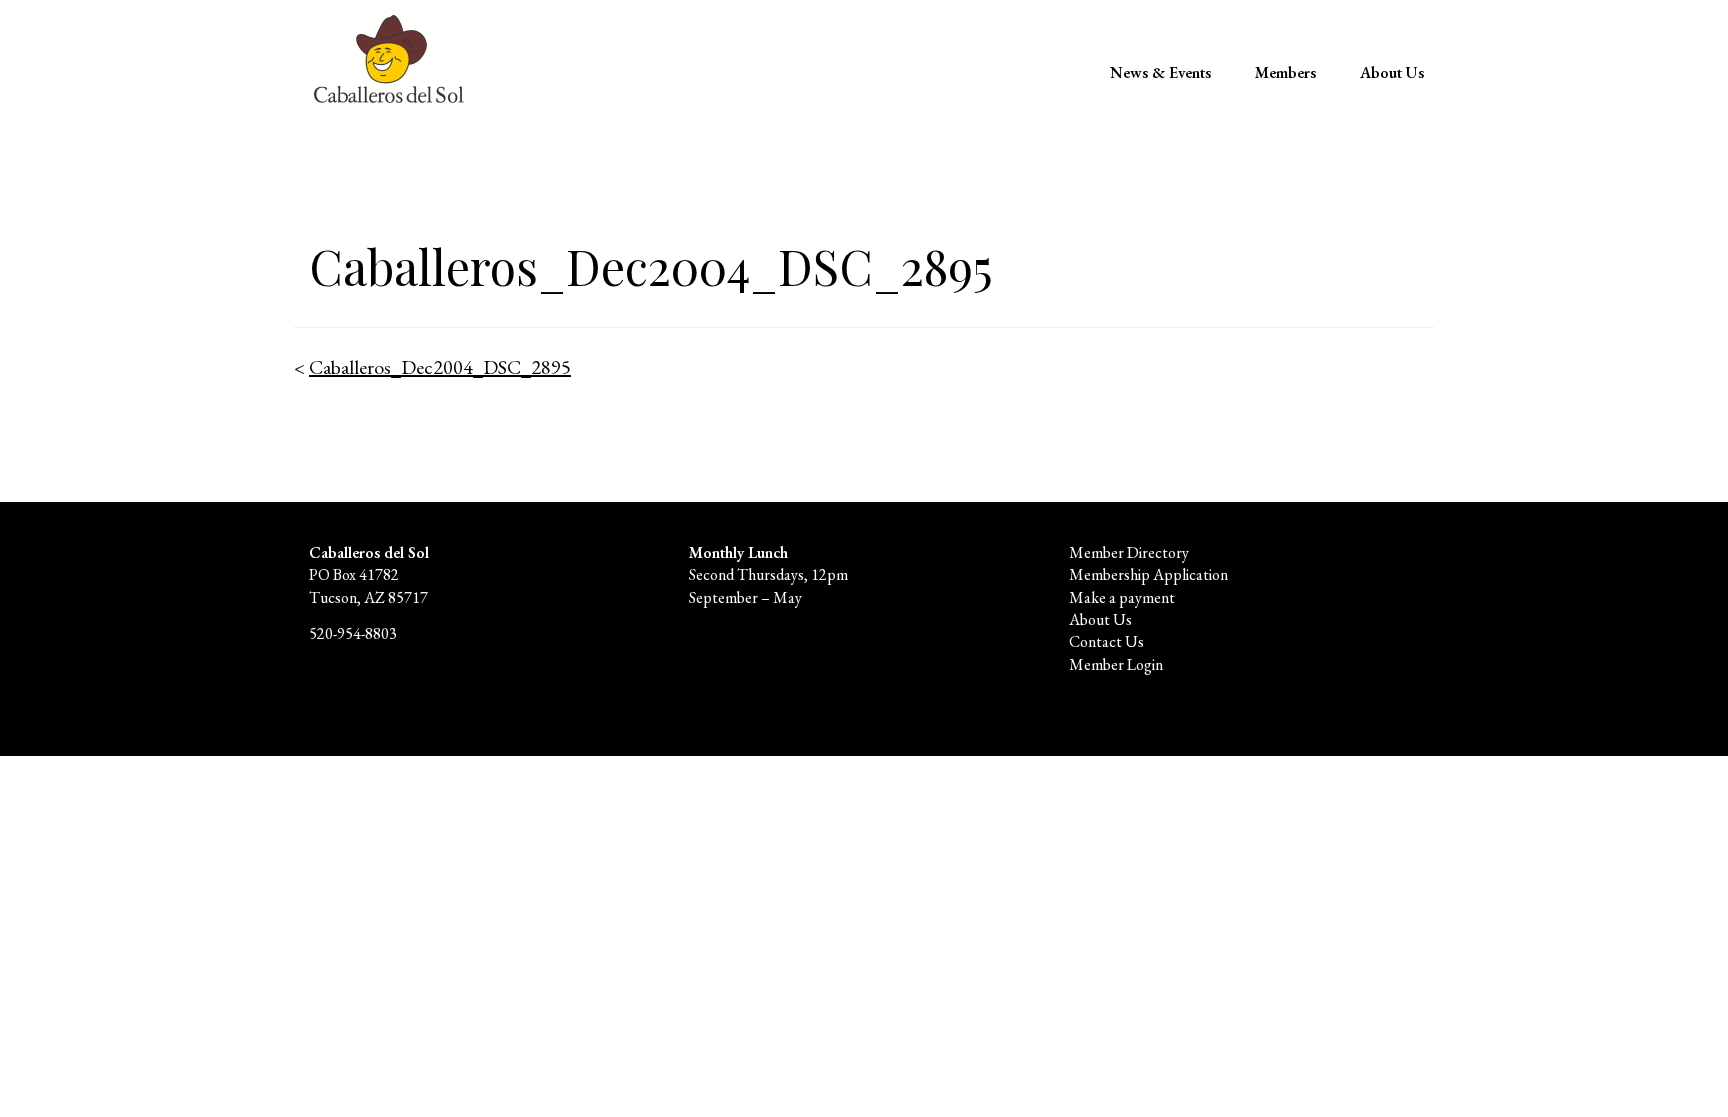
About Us (1392, 72)
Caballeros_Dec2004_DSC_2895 (440, 367)
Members (1285, 72)
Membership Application (1148, 574)
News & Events (1160, 72)
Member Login (1116, 664)
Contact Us (1106, 641)
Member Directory (1129, 552)
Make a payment (1122, 597)
